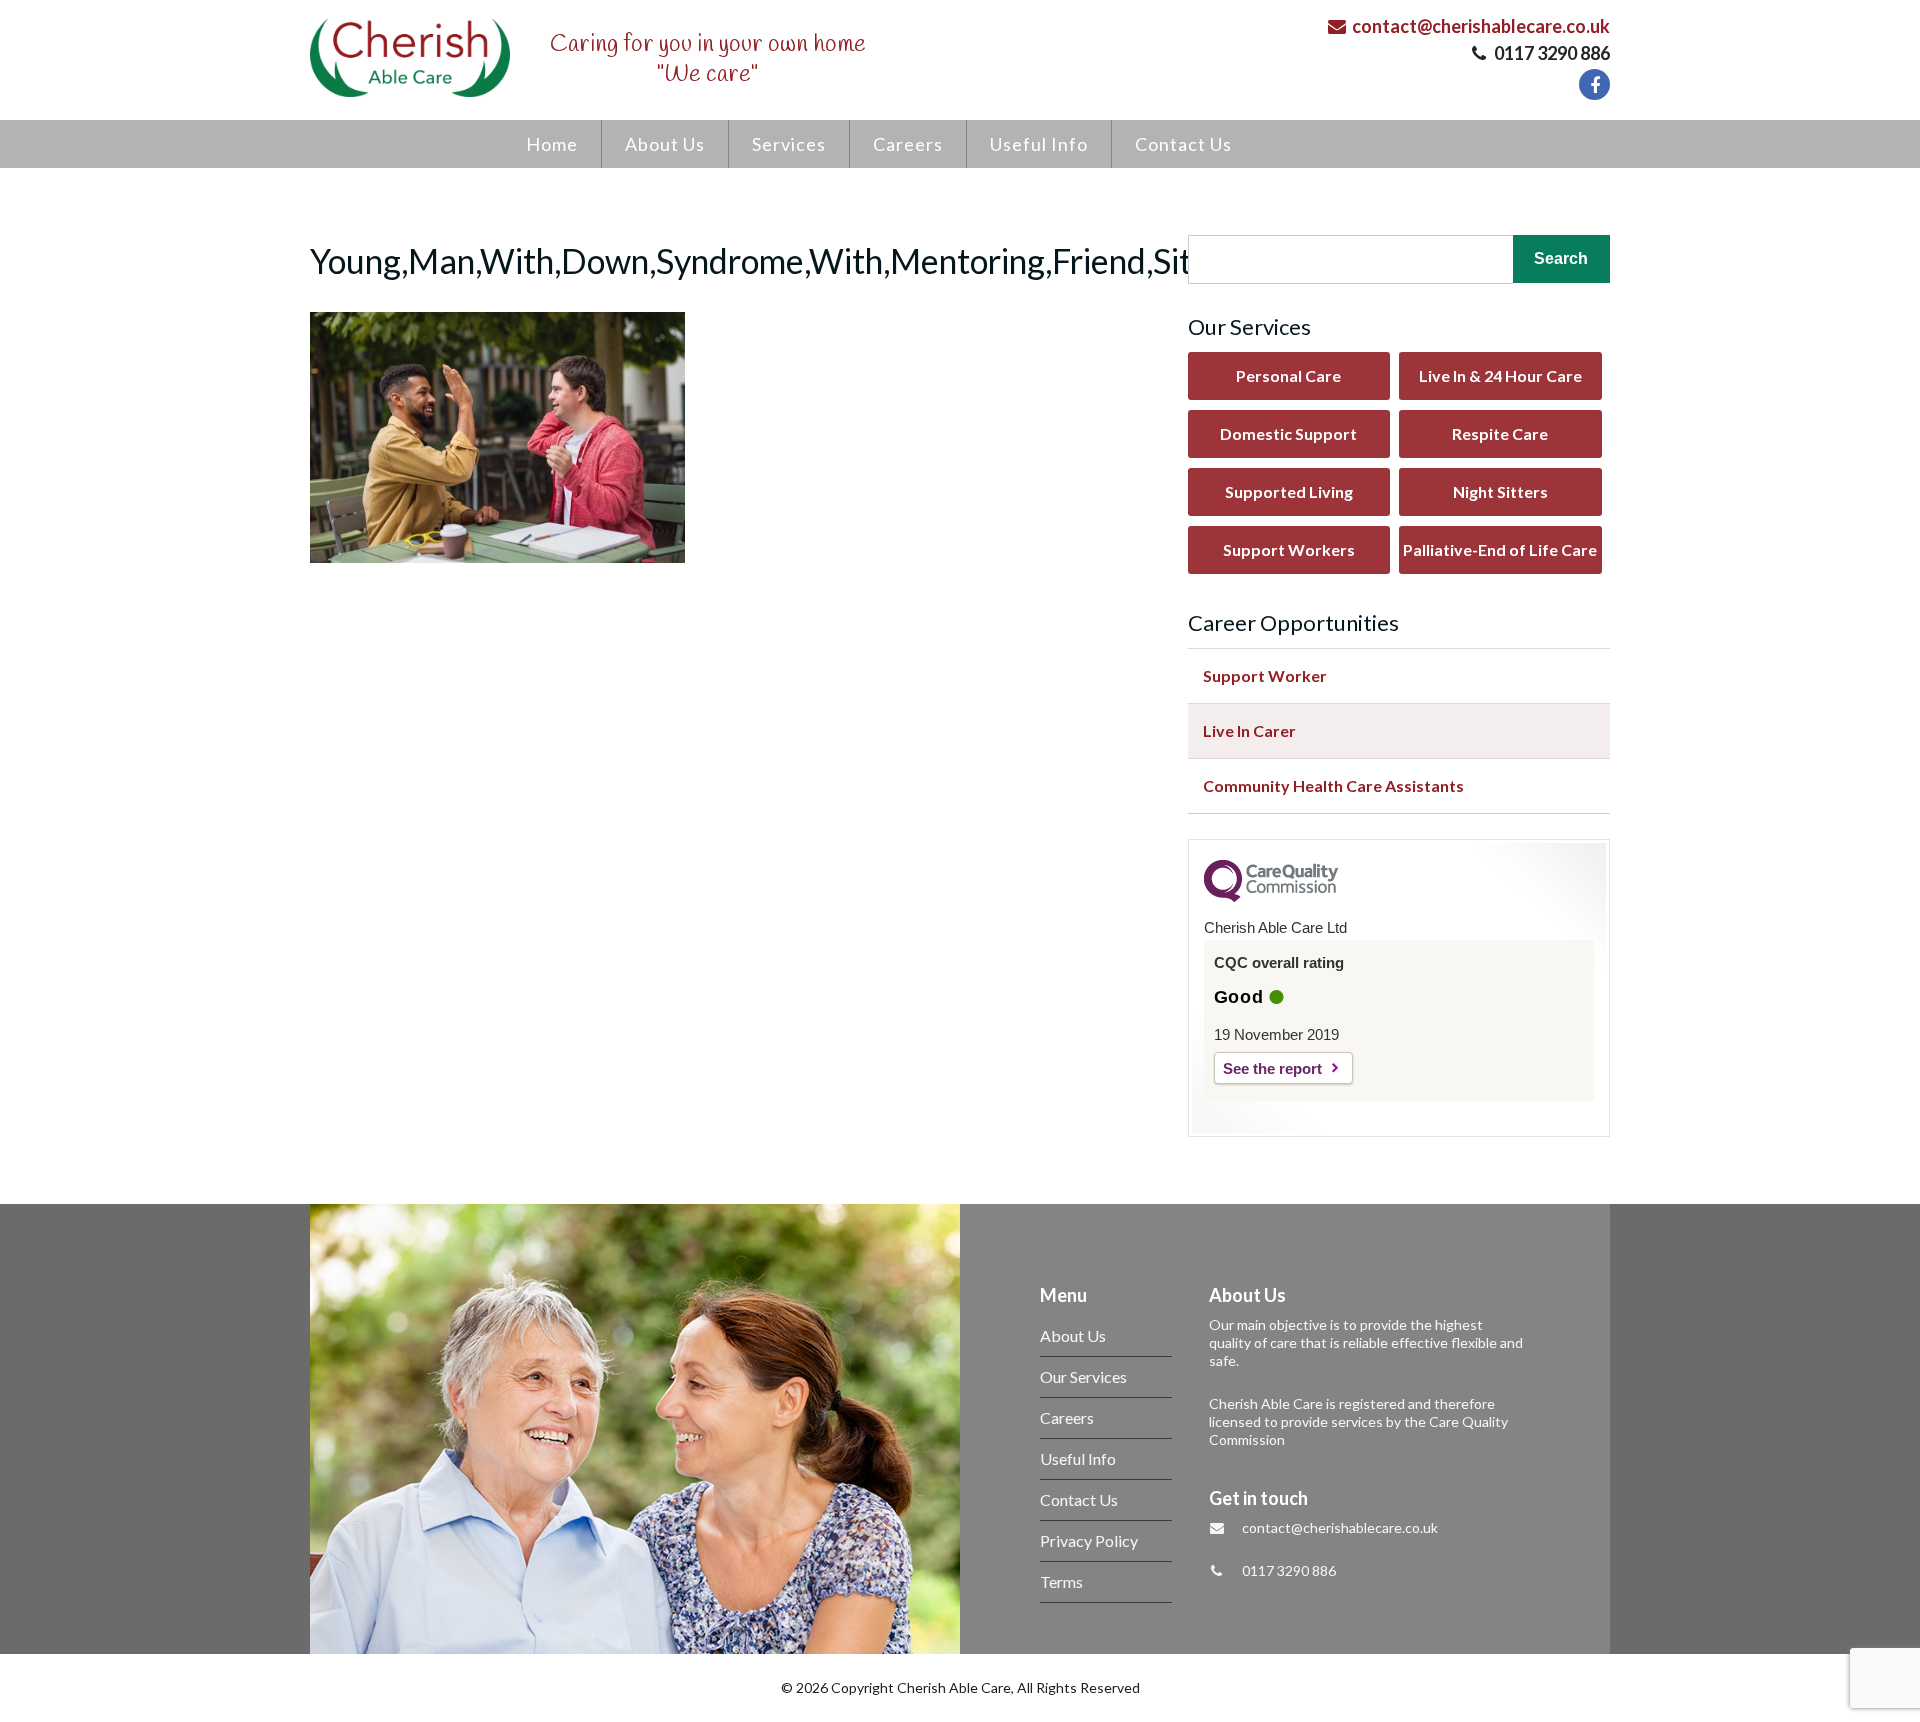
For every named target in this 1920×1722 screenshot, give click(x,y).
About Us (665, 144)
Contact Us (1183, 144)
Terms (1061, 1581)
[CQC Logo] (1271, 897)
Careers (908, 144)
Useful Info (1039, 144)
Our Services (1083, 1376)
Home (552, 144)
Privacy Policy (1089, 1540)
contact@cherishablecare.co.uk (1479, 26)
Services (789, 144)
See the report (1272, 1068)
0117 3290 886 (1550, 53)
